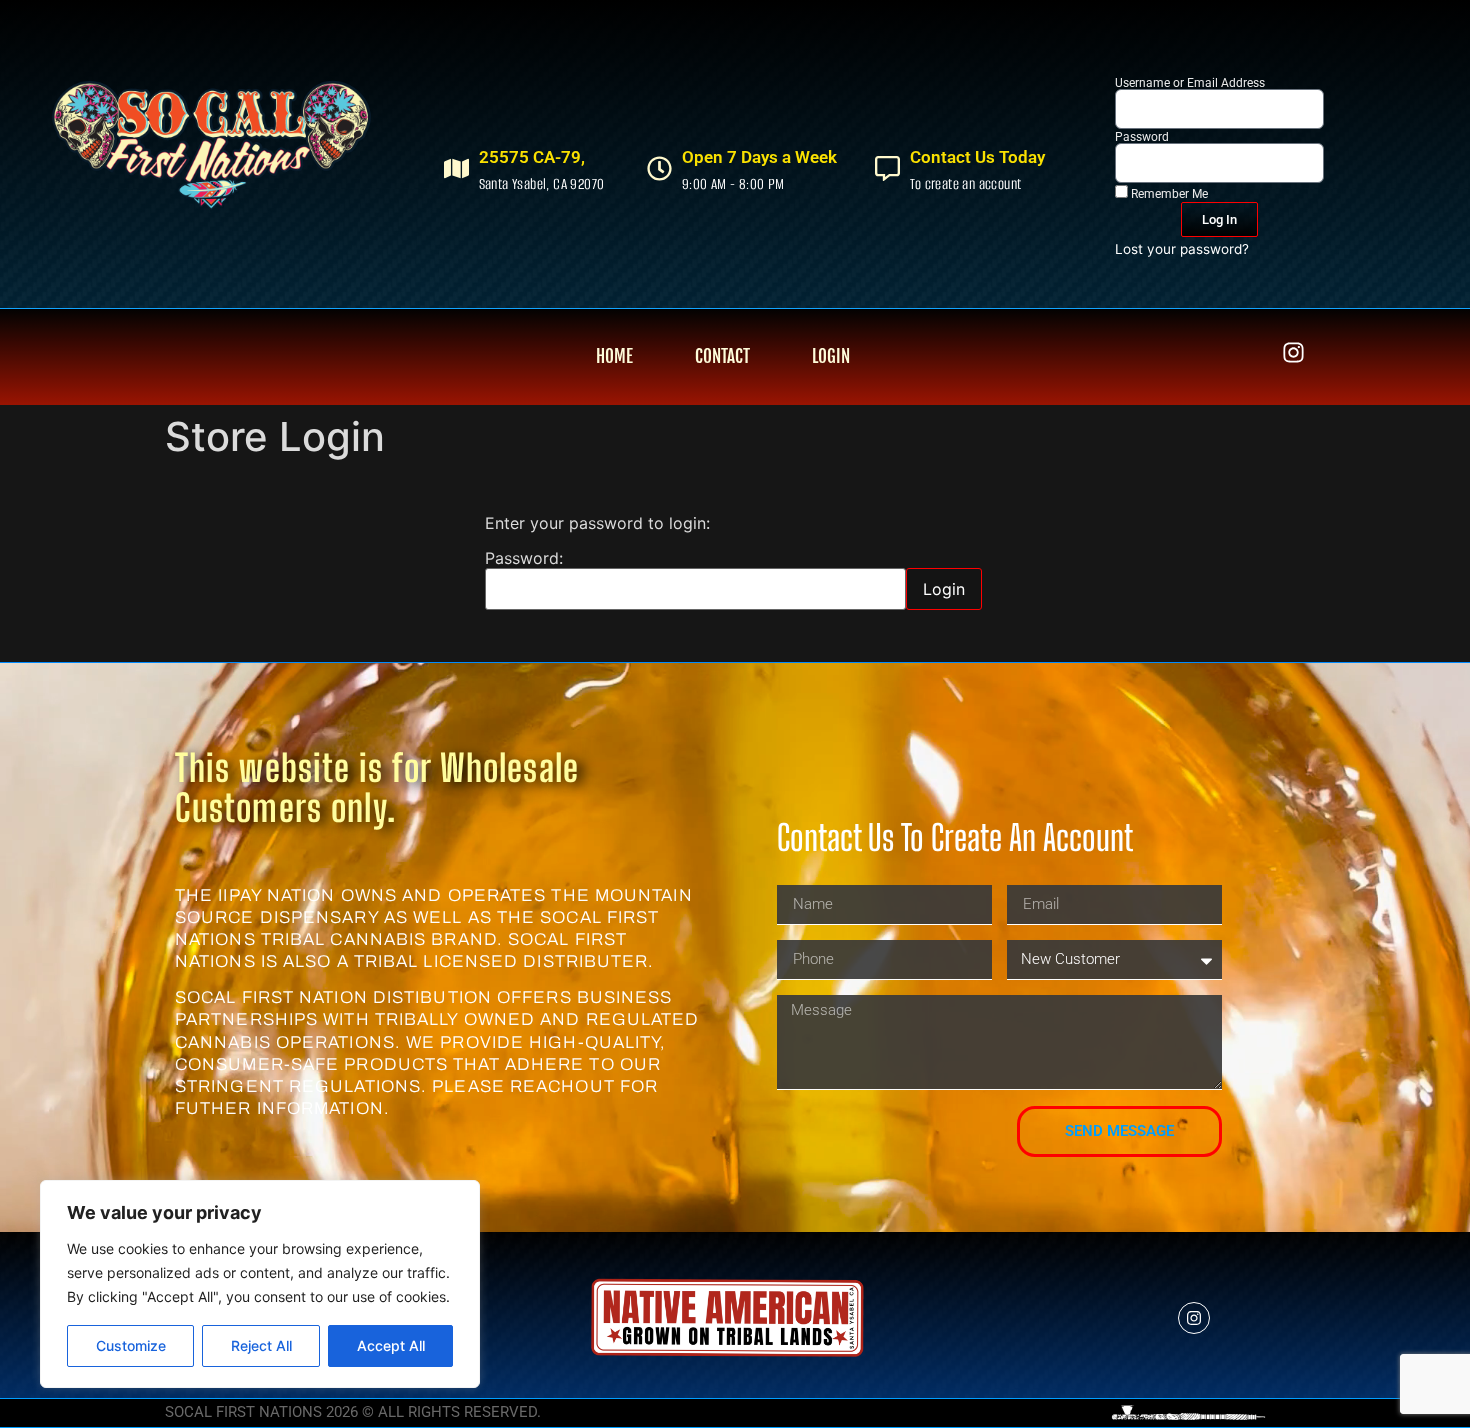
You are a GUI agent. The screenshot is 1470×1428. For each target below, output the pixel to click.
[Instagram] (1294, 352)
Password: (524, 559)
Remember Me (1168, 193)
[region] (260, 1284)
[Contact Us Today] (887, 168)
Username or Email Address (1190, 83)
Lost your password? (1182, 249)
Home (614, 356)
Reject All (261, 1345)
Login (831, 356)
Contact (722, 356)
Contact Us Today (977, 157)
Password (1142, 137)
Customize (131, 1345)
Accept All (391, 1345)
